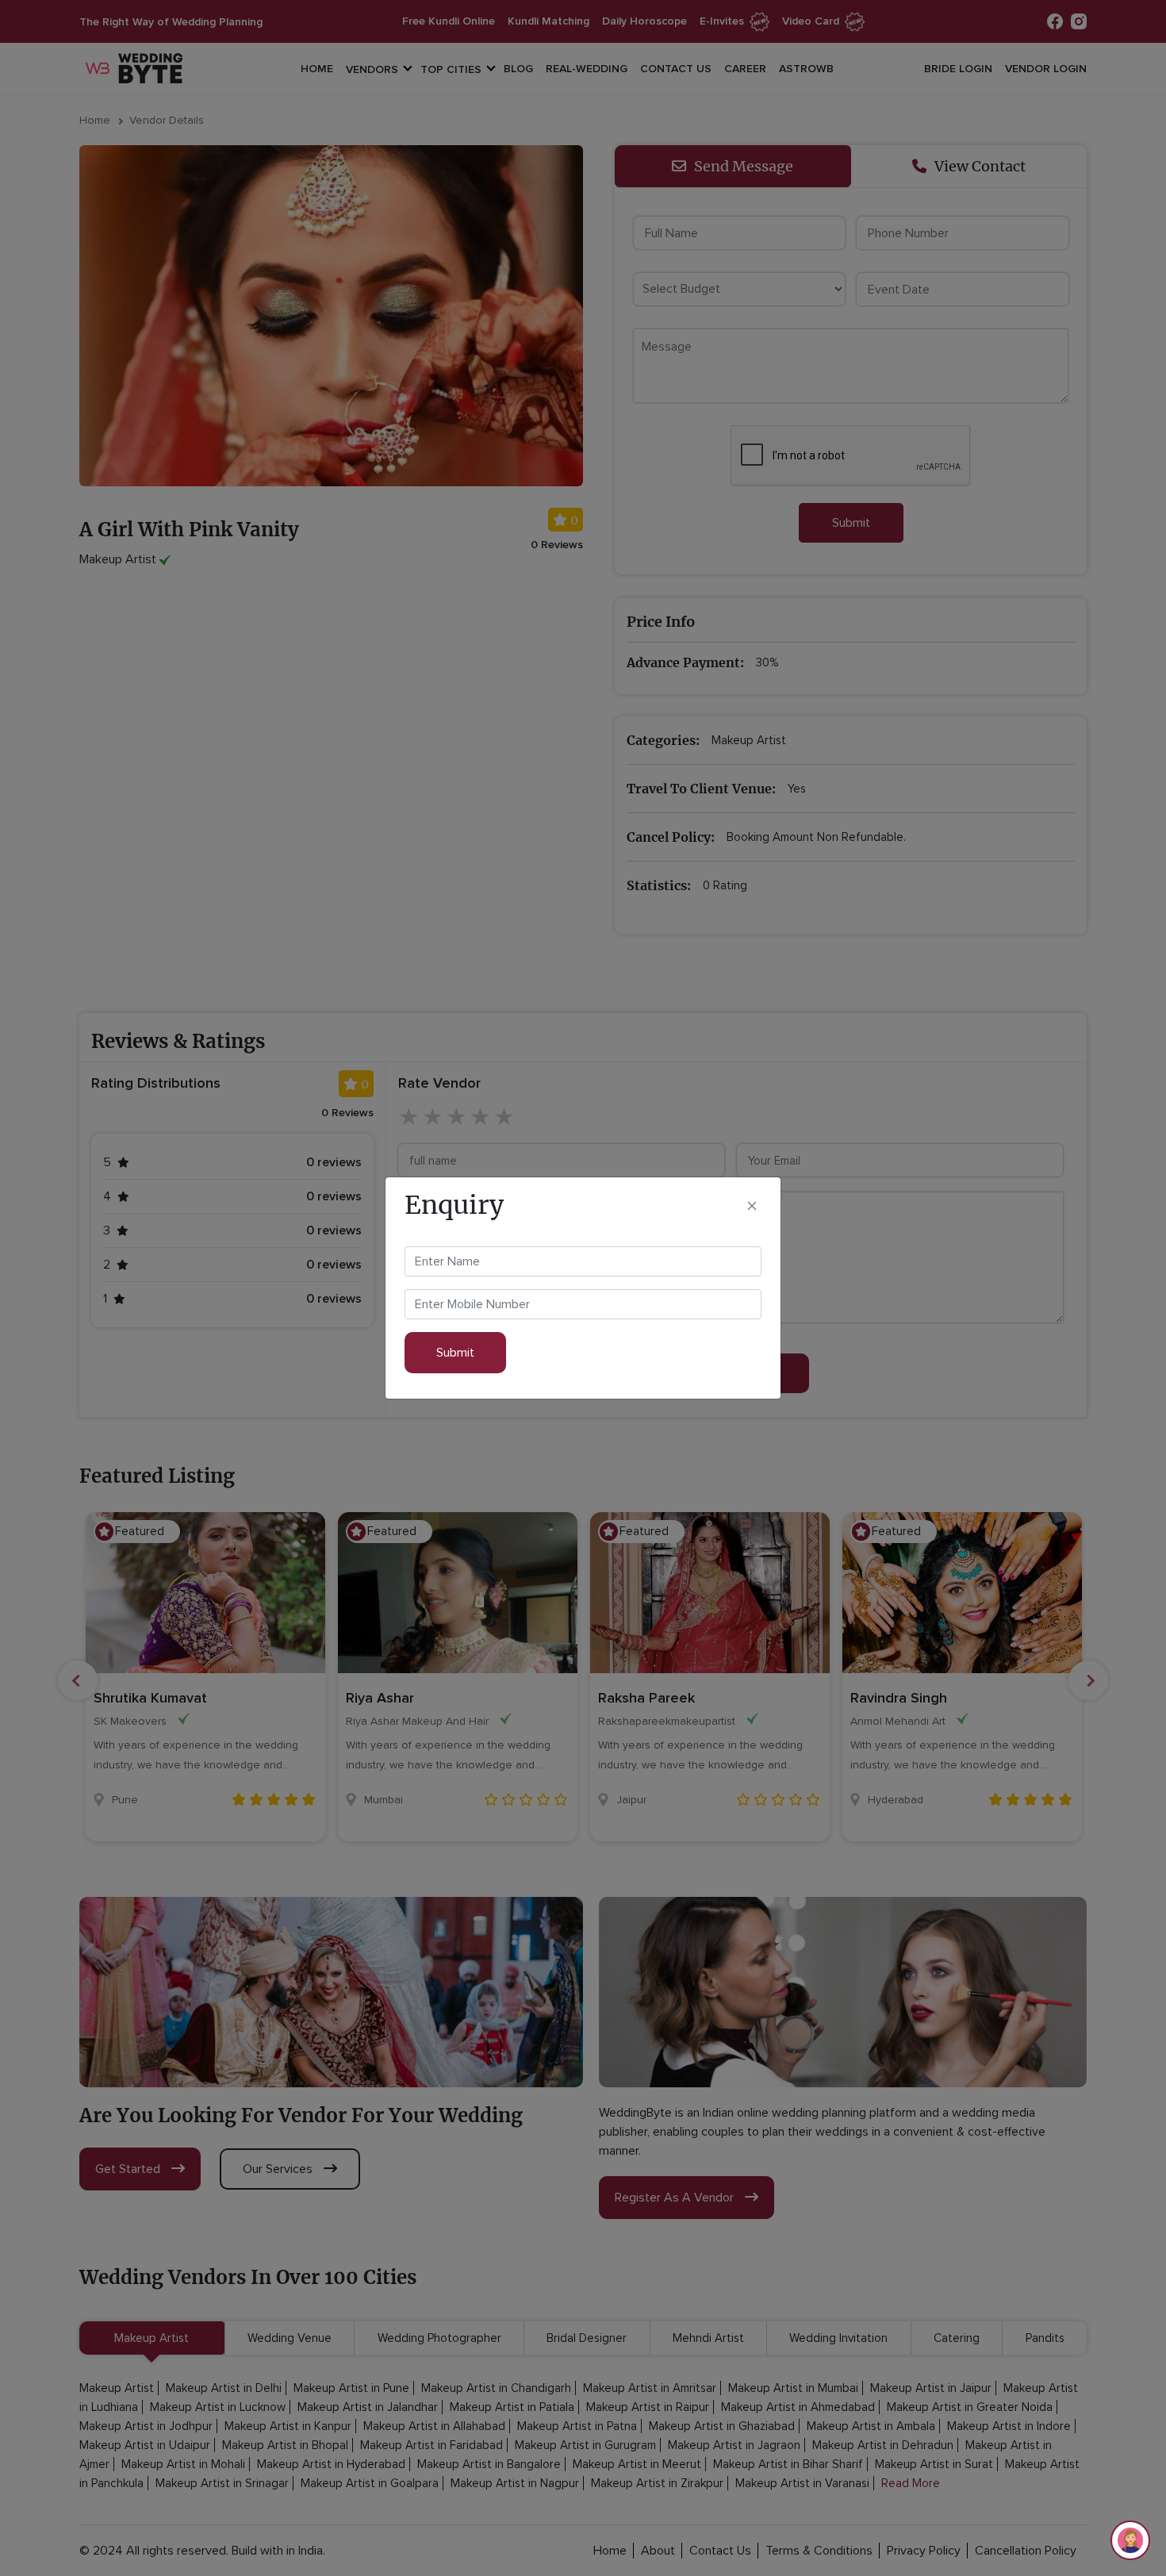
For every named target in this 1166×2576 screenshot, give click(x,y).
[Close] (752, 1205)
